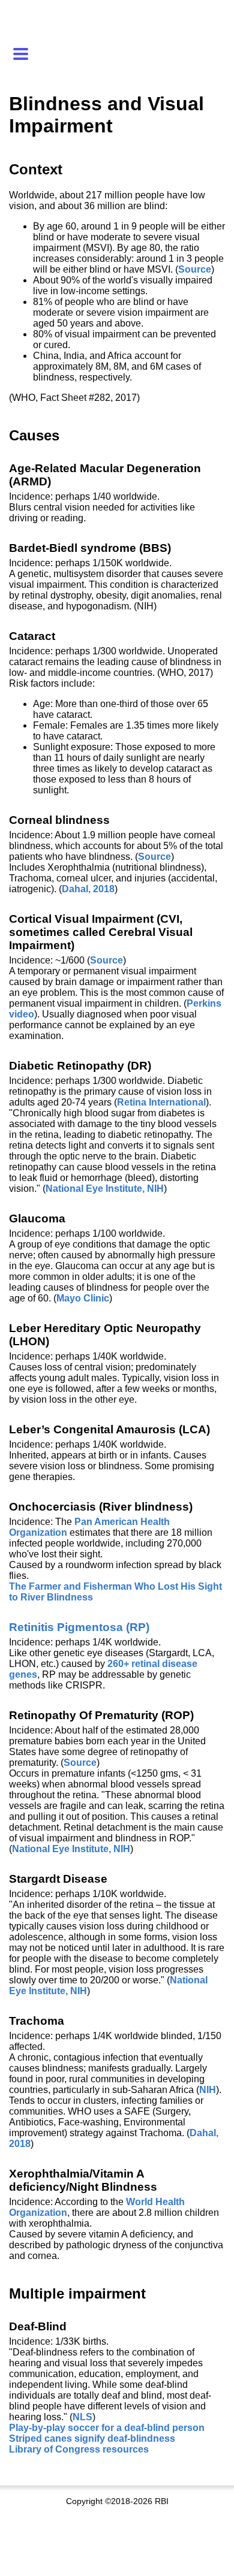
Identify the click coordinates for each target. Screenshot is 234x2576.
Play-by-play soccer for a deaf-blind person (107, 2428)
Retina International (161, 1102)
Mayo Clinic (83, 1298)
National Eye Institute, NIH (105, 1189)
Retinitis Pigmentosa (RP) (79, 1627)
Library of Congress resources (79, 2449)
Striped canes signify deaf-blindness (92, 2438)
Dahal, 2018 (88, 889)
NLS (82, 2417)
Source (195, 269)
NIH (208, 2090)
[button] (23, 54)
